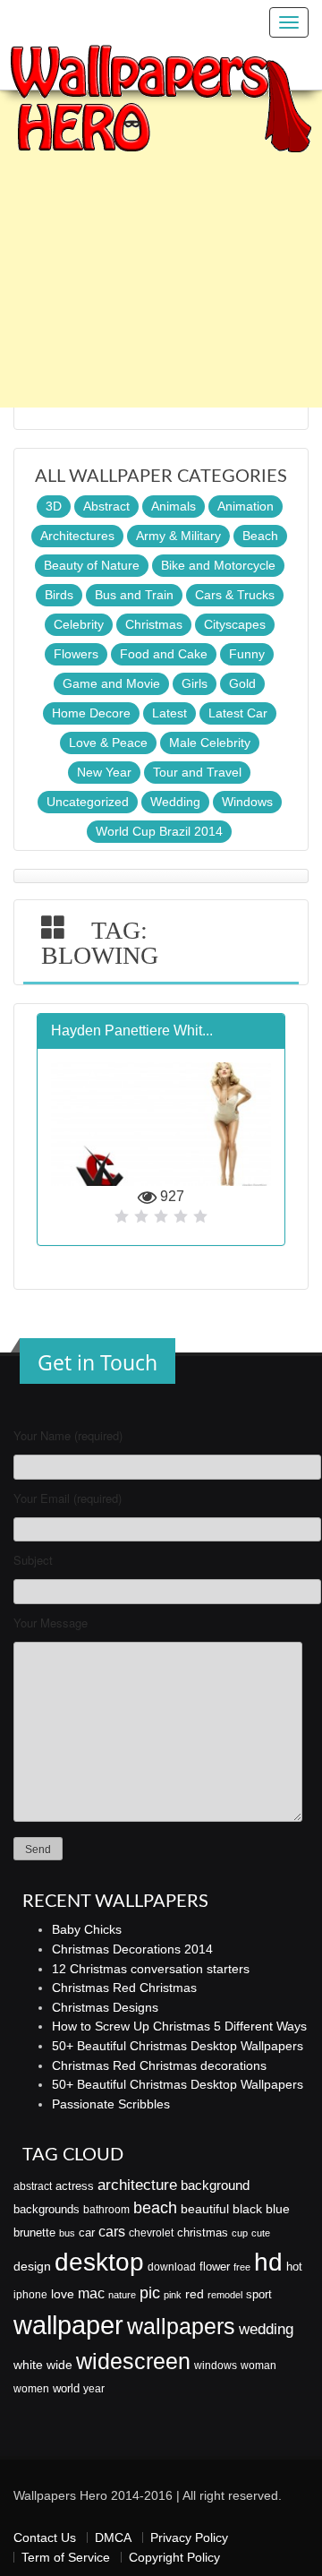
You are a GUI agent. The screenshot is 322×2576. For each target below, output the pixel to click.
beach (155, 2208)
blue (278, 2209)
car (87, 2233)
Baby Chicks (87, 1929)
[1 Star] (122, 1216)
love (63, 2294)
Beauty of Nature (92, 565)
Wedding (175, 802)
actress (75, 2186)
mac (91, 2293)
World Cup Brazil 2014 (159, 831)
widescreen (133, 2361)
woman (258, 2366)
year (94, 2389)
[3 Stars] (161, 1216)
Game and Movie (111, 683)
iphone (30, 2295)
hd (268, 2262)
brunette (34, 2233)
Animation (246, 506)
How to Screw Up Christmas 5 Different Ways (179, 2026)
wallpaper (68, 2325)
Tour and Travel (197, 772)
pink (173, 2295)
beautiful (205, 2209)
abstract (33, 2186)
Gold (242, 683)
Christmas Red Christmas (124, 1988)
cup (240, 2233)
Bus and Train (134, 595)
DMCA (113, 2537)
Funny (247, 654)
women (31, 2389)
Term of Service (66, 2557)
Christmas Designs (105, 2007)
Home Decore (91, 713)
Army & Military (178, 536)
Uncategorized (88, 802)
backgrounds (47, 2210)
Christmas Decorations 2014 (132, 1949)
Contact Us (45, 2537)
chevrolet (151, 2233)
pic (150, 2293)
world (66, 2388)
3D (54, 506)
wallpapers (181, 2327)
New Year (104, 772)
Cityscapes (235, 624)
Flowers (76, 654)
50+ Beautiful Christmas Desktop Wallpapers (178, 2046)
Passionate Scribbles (111, 2104)
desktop (99, 2262)
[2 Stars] (141, 1216)
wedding (266, 2329)
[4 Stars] (181, 1216)
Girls (195, 683)
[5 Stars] (200, 1216)
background (215, 2185)
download (172, 2267)
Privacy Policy (189, 2537)
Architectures (77, 536)
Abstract (106, 506)
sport (259, 2295)
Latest (169, 713)
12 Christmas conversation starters (151, 1969)
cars (112, 2231)
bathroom (106, 2210)
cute (261, 2233)
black (247, 2209)
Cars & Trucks (235, 595)
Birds (59, 595)
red (195, 2294)
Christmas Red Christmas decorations (159, 2065)
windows (216, 2366)
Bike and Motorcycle (218, 565)
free (242, 2267)
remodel (225, 2295)
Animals (174, 506)
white (28, 2365)
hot (294, 2267)
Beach (260, 536)
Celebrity (79, 624)
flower (215, 2267)
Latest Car (238, 713)
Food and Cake (164, 654)
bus (67, 2233)
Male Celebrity (210, 743)
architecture (137, 2185)
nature (122, 2295)
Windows (247, 802)
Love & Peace (108, 743)
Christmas (154, 624)
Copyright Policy (174, 2557)
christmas (203, 2233)
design (32, 2266)
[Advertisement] (161, 246)
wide (59, 2365)
